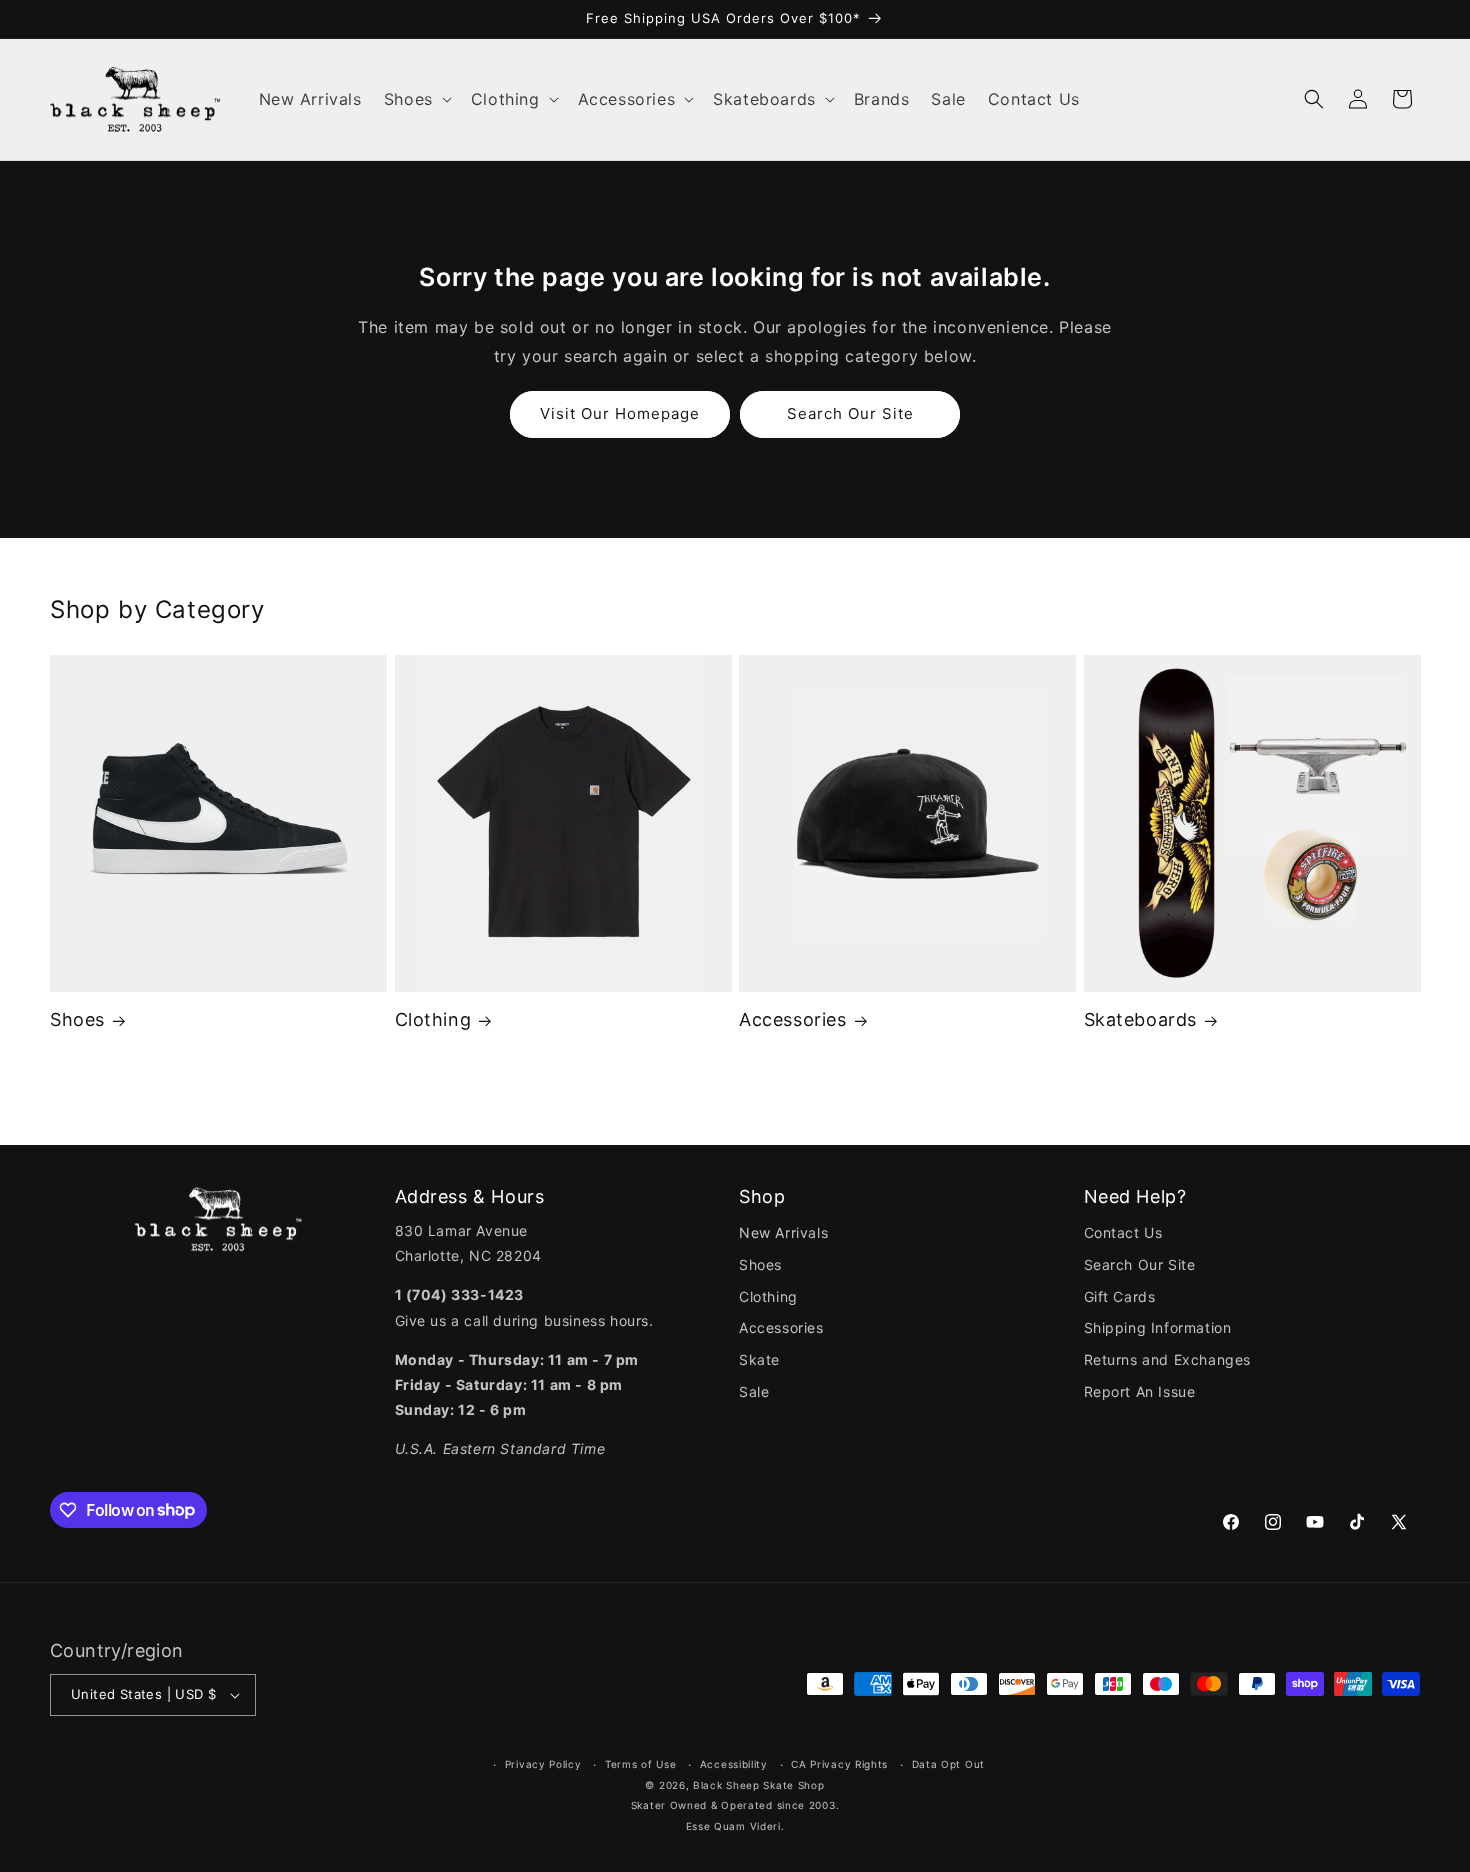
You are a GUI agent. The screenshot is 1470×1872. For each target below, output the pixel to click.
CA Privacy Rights (839, 1764)
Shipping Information (1158, 1327)
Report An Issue (1140, 1391)
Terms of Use (640, 1764)
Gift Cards (1120, 1296)
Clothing (433, 1019)
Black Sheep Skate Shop (758, 1785)
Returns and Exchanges (1168, 1359)
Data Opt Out (948, 1764)
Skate (759, 1359)
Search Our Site (850, 413)
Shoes (77, 1019)
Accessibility (734, 1764)
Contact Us (1123, 1232)
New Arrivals (783, 1232)
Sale (754, 1391)
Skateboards (1141, 1019)
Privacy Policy (543, 1764)
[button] (416, 99)
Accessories (793, 1019)
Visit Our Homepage (620, 413)
